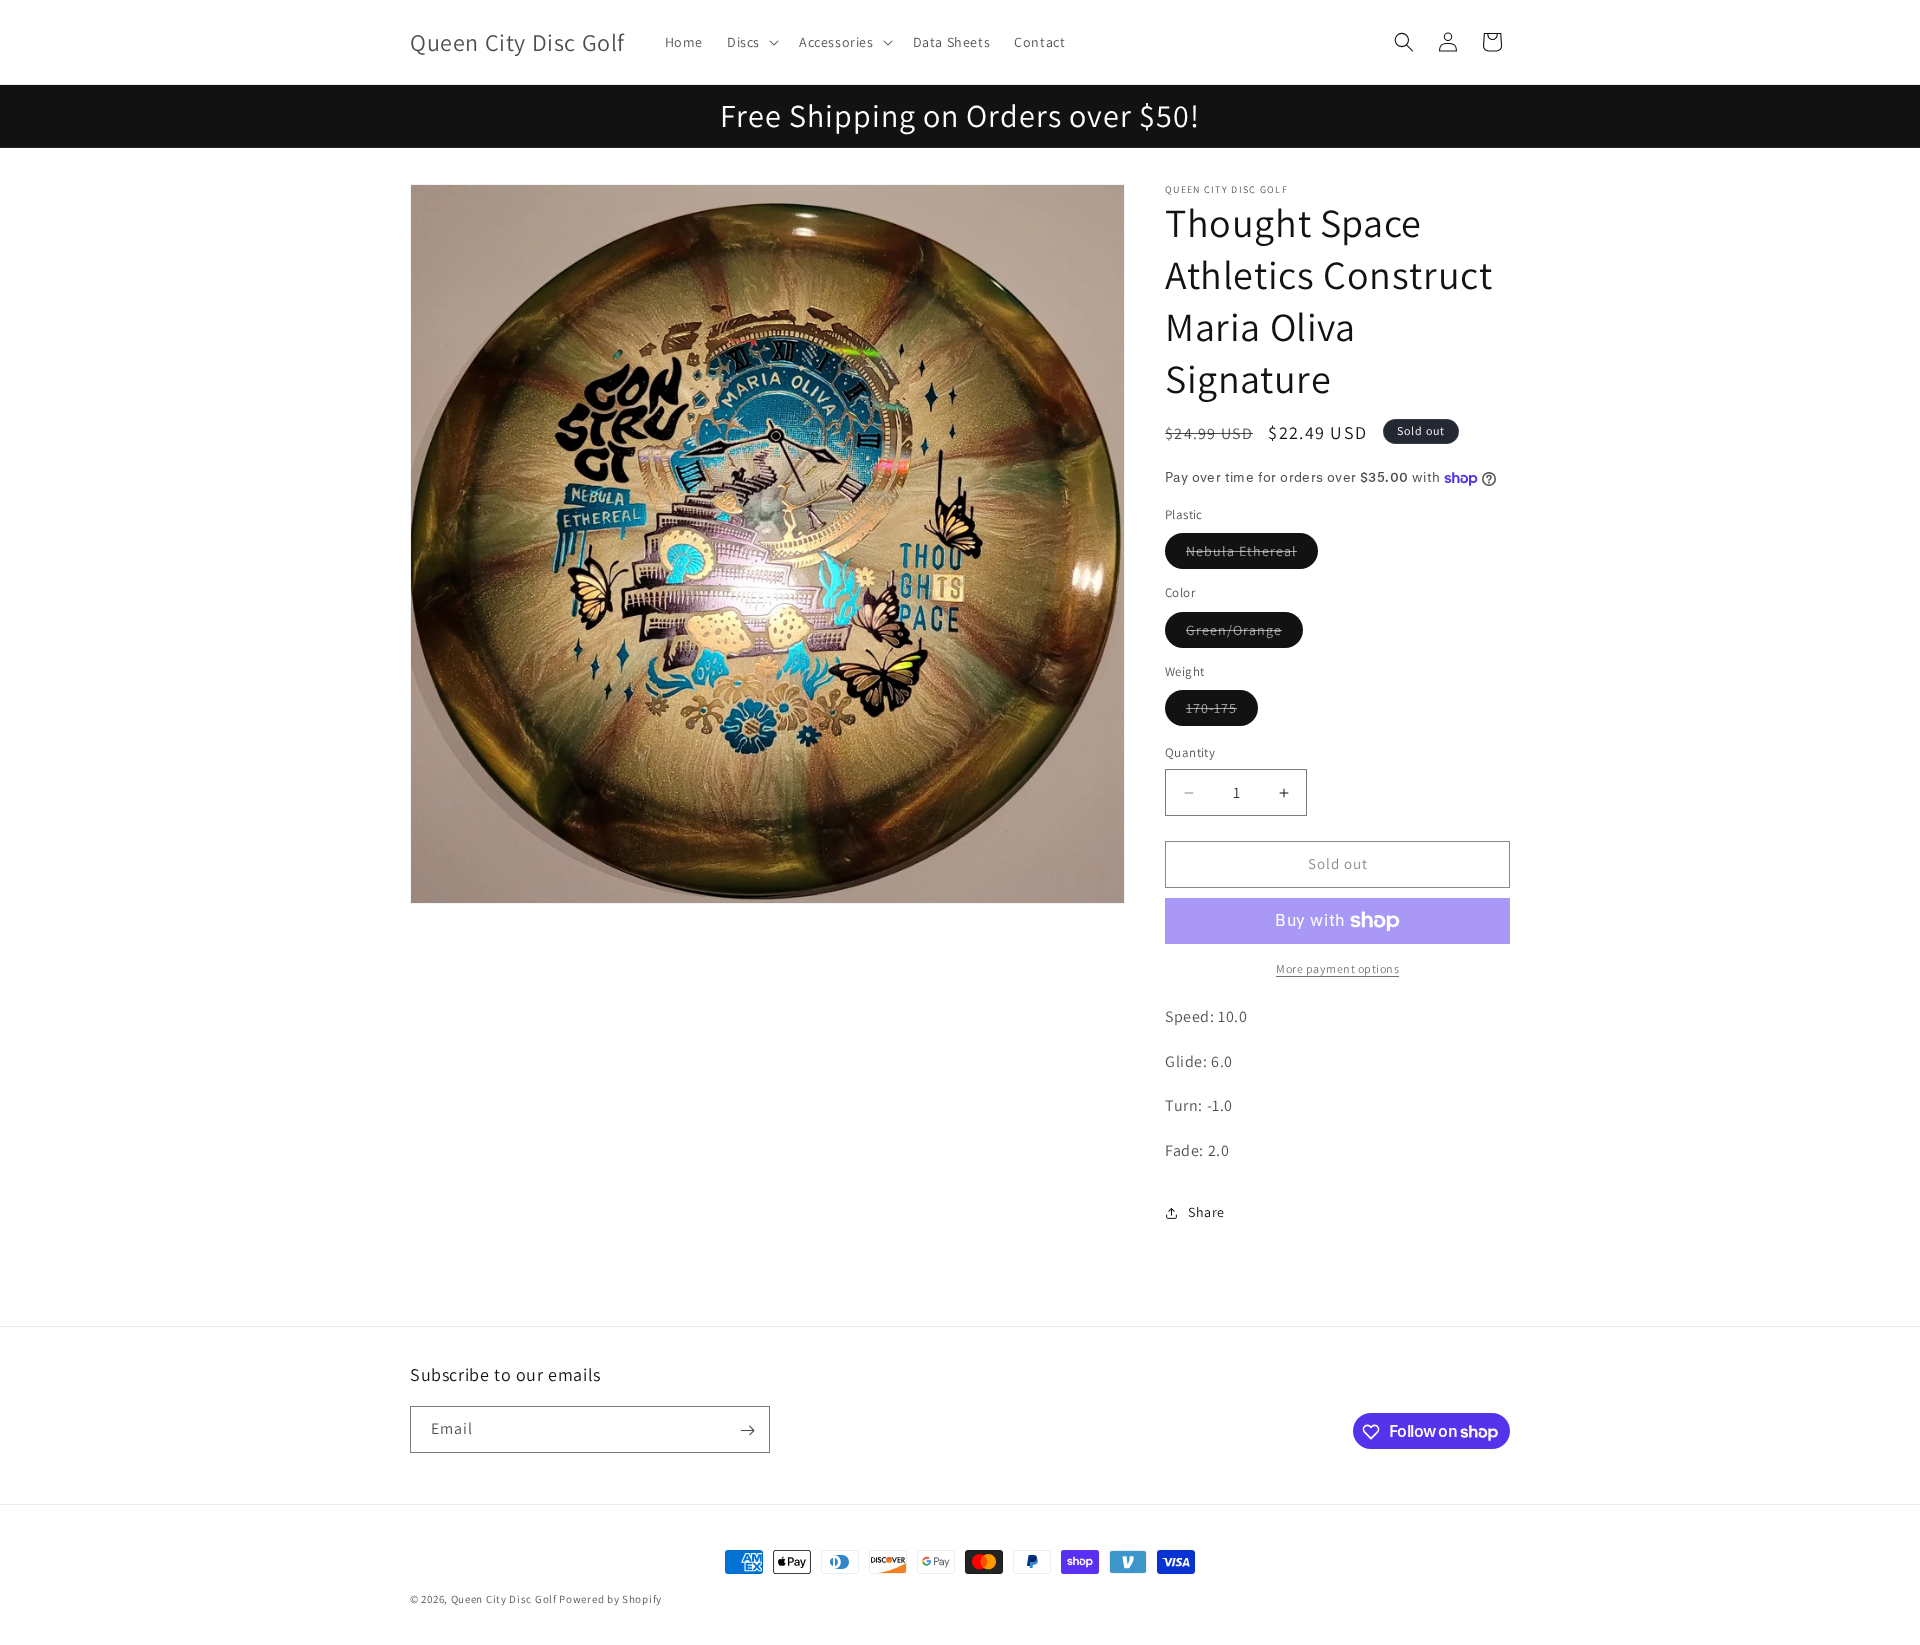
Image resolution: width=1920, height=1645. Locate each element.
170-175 (1222, 713)
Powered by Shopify (610, 1599)
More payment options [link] (1337, 968)
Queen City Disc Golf (504, 1599)
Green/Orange (1244, 634)
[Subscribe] (747, 1430)
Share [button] (1206, 1213)
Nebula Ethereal (1252, 556)
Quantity (1190, 753)
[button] (751, 42)
